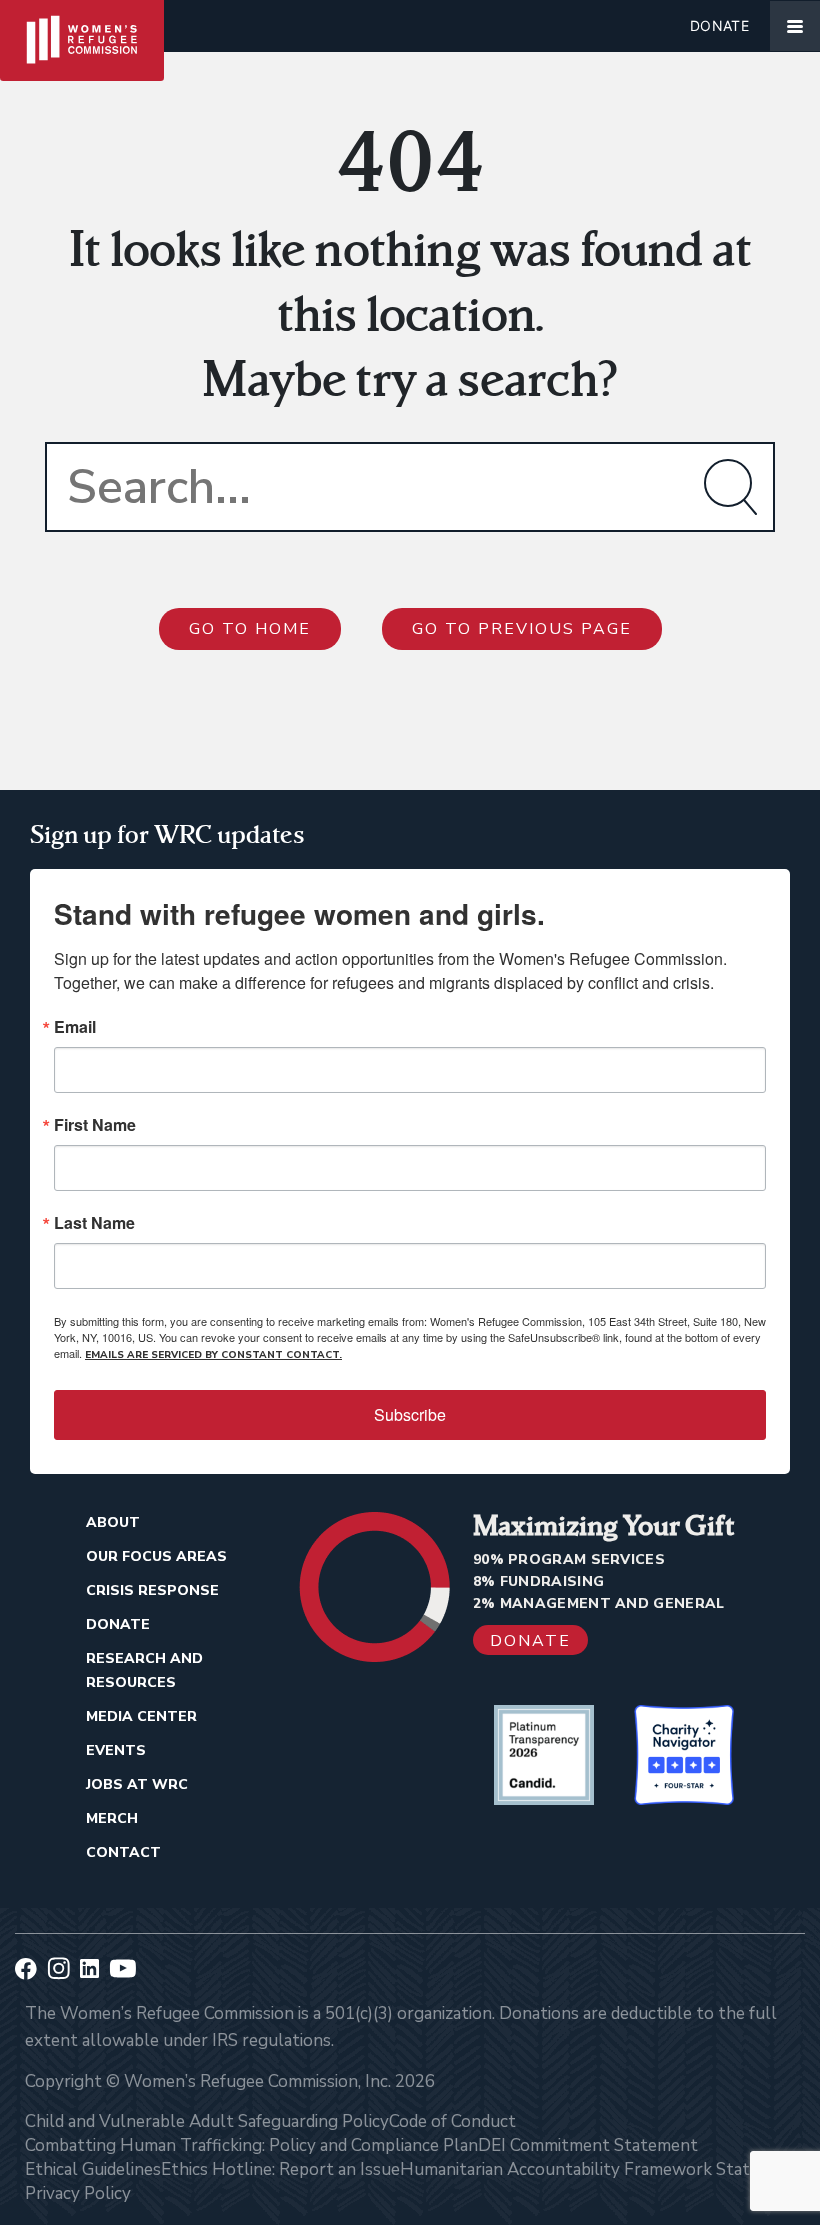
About (113, 1522)
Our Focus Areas (156, 1556)
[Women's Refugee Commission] (82, 26)
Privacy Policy (78, 2193)
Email (75, 1027)
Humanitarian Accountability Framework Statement (600, 2169)
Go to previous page (522, 629)
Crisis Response (152, 1590)
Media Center (141, 1716)
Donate (719, 25)
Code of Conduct (452, 2121)
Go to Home (250, 629)
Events (116, 1750)
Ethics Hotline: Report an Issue (280, 2169)
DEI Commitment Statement (588, 2145)
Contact (123, 1852)
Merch (112, 1818)
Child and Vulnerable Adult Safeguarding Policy (207, 2121)
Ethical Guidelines (93, 2169)
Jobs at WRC (137, 1784)
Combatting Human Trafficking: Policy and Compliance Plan (251, 2145)
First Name (95, 1125)
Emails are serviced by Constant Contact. (213, 1355)
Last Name (94, 1223)
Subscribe (410, 1414)
